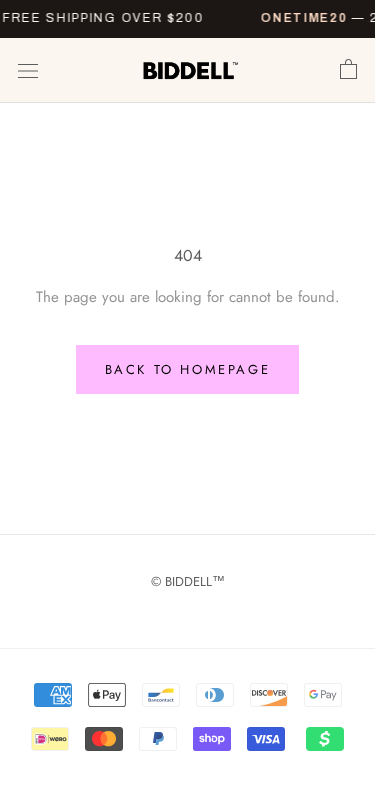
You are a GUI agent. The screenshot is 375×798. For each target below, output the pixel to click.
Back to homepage (188, 369)
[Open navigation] (28, 71)
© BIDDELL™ (188, 581)
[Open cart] (348, 70)
